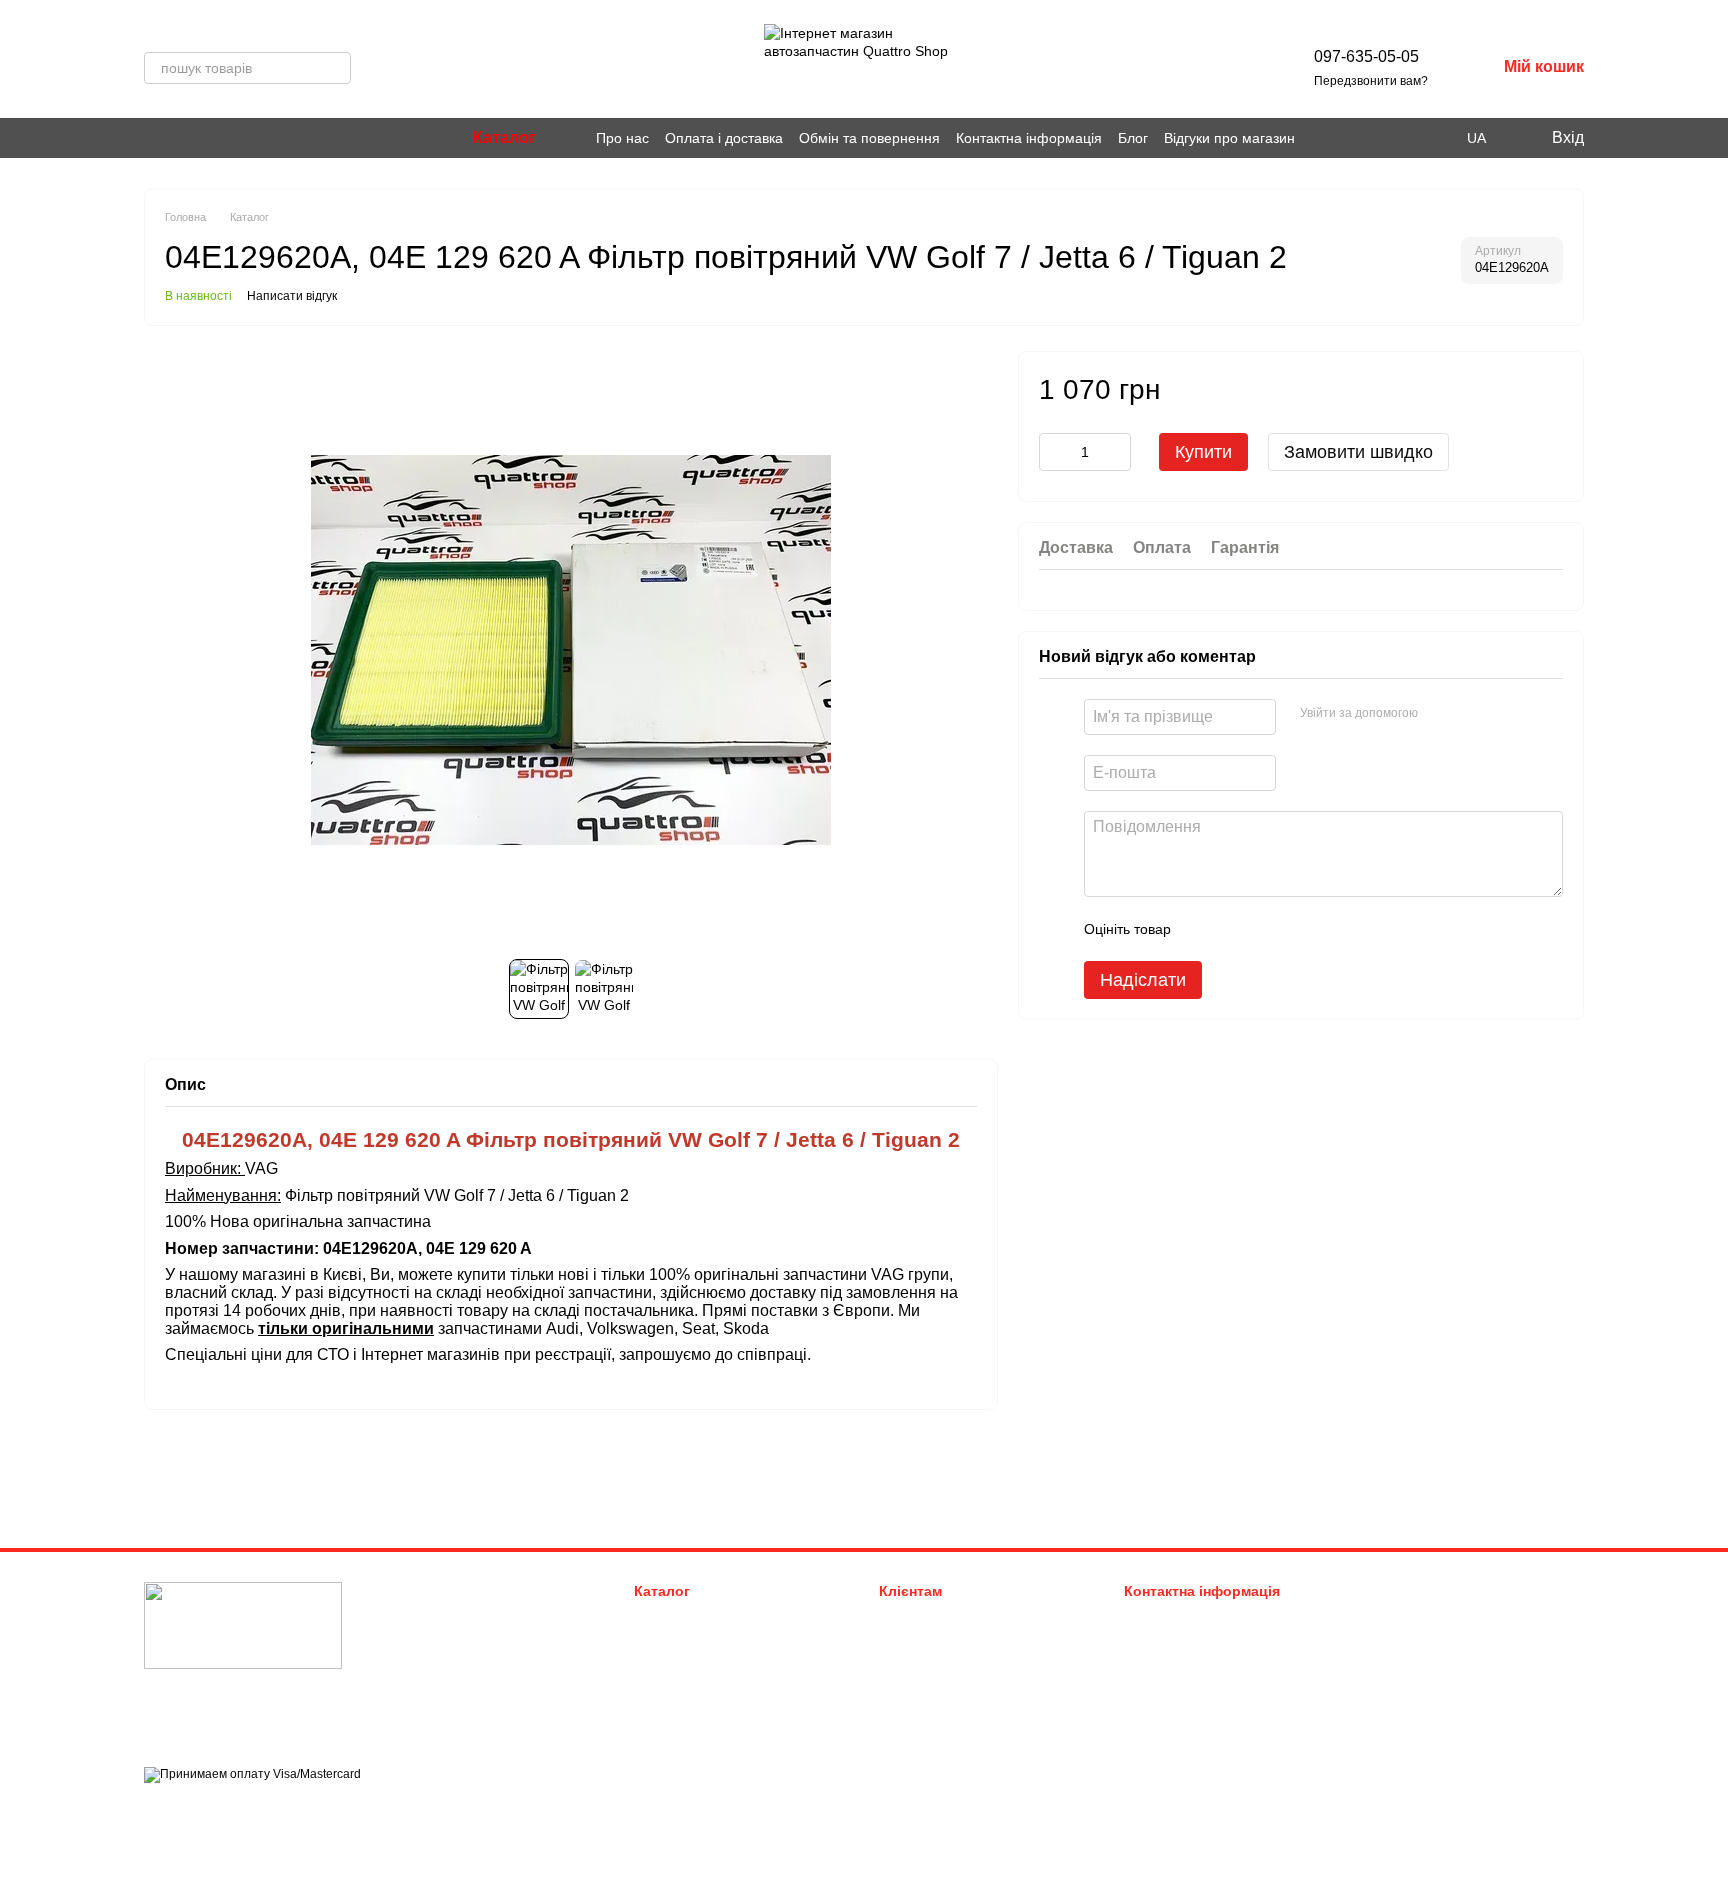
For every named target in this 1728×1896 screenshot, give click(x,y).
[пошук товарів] (335, 68)
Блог (1133, 138)
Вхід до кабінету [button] (929, 1617)
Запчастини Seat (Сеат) (705, 1692)
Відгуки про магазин (1229, 138)
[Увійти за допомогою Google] (1472, 714)
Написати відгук (292, 296)
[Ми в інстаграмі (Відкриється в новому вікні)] (152, 138)
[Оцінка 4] (1300, 929)
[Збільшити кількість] (1116, 452)
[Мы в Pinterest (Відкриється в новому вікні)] (176, 138)
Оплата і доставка (724, 138)
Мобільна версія (210, 1810)
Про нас (622, 138)
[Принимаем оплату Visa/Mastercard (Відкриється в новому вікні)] (252, 1774)
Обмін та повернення (869, 138)
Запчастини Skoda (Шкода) (715, 1667)
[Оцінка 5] (1332, 929)
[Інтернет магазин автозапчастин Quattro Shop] (243, 1625)
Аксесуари (666, 1717)
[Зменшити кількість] (1054, 452)
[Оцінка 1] (1204, 929)
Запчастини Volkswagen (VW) (722, 1642)
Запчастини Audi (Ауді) (703, 1617)
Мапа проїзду (1402, 1713)
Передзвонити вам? (1371, 81)
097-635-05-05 (1366, 56)
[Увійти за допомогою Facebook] (1440, 714)
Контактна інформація (1029, 138)
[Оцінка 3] (1268, 929)
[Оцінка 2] (1236, 929)
